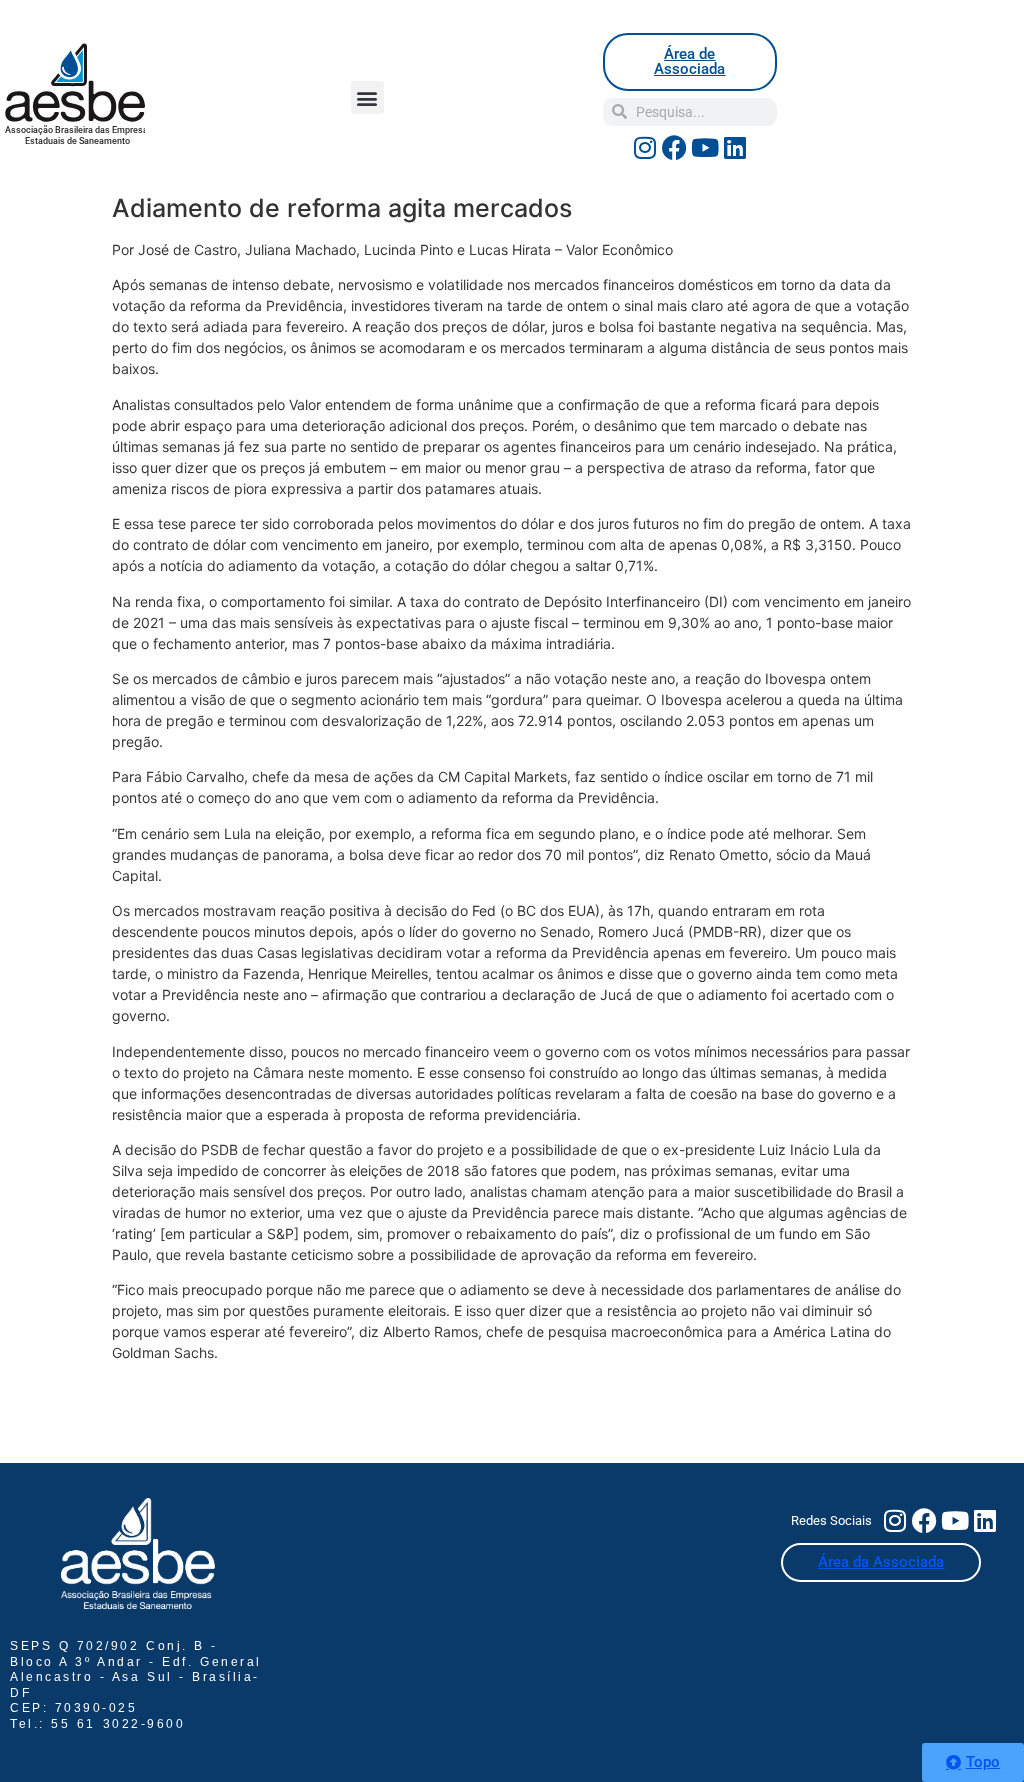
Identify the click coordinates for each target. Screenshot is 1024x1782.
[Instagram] (645, 148)
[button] (367, 97)
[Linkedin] (735, 148)
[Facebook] (675, 148)
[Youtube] (705, 148)
